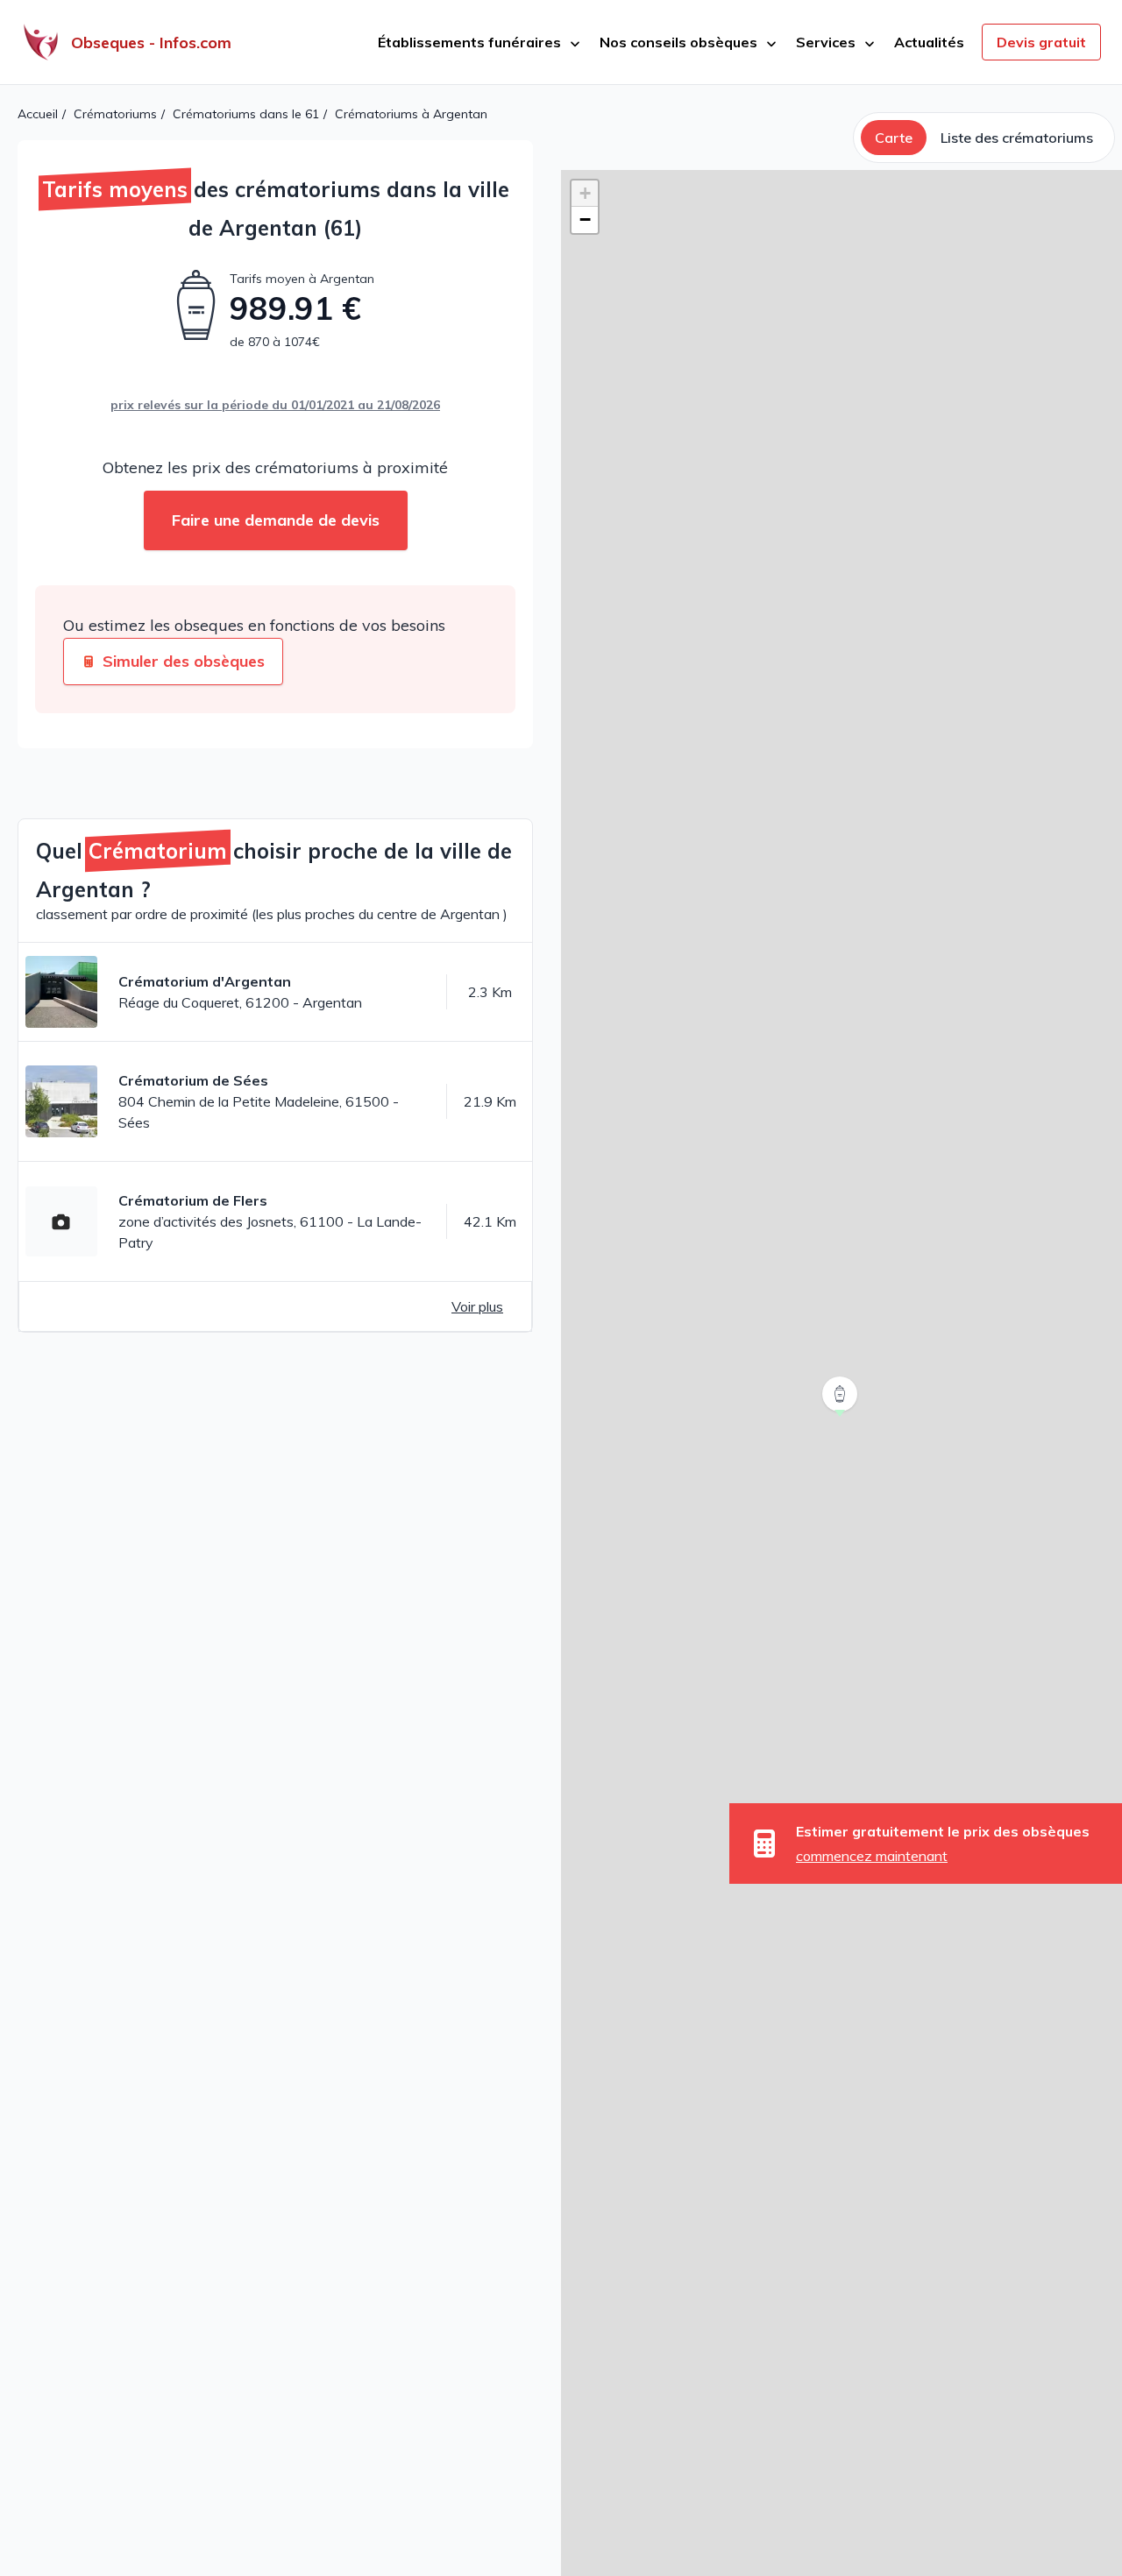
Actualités (929, 42)
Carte (894, 138)
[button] (841, 1417)
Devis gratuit (1041, 42)
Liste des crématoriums (1017, 138)
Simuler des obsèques (184, 661)
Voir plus (477, 1306)
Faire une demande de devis (276, 520)
